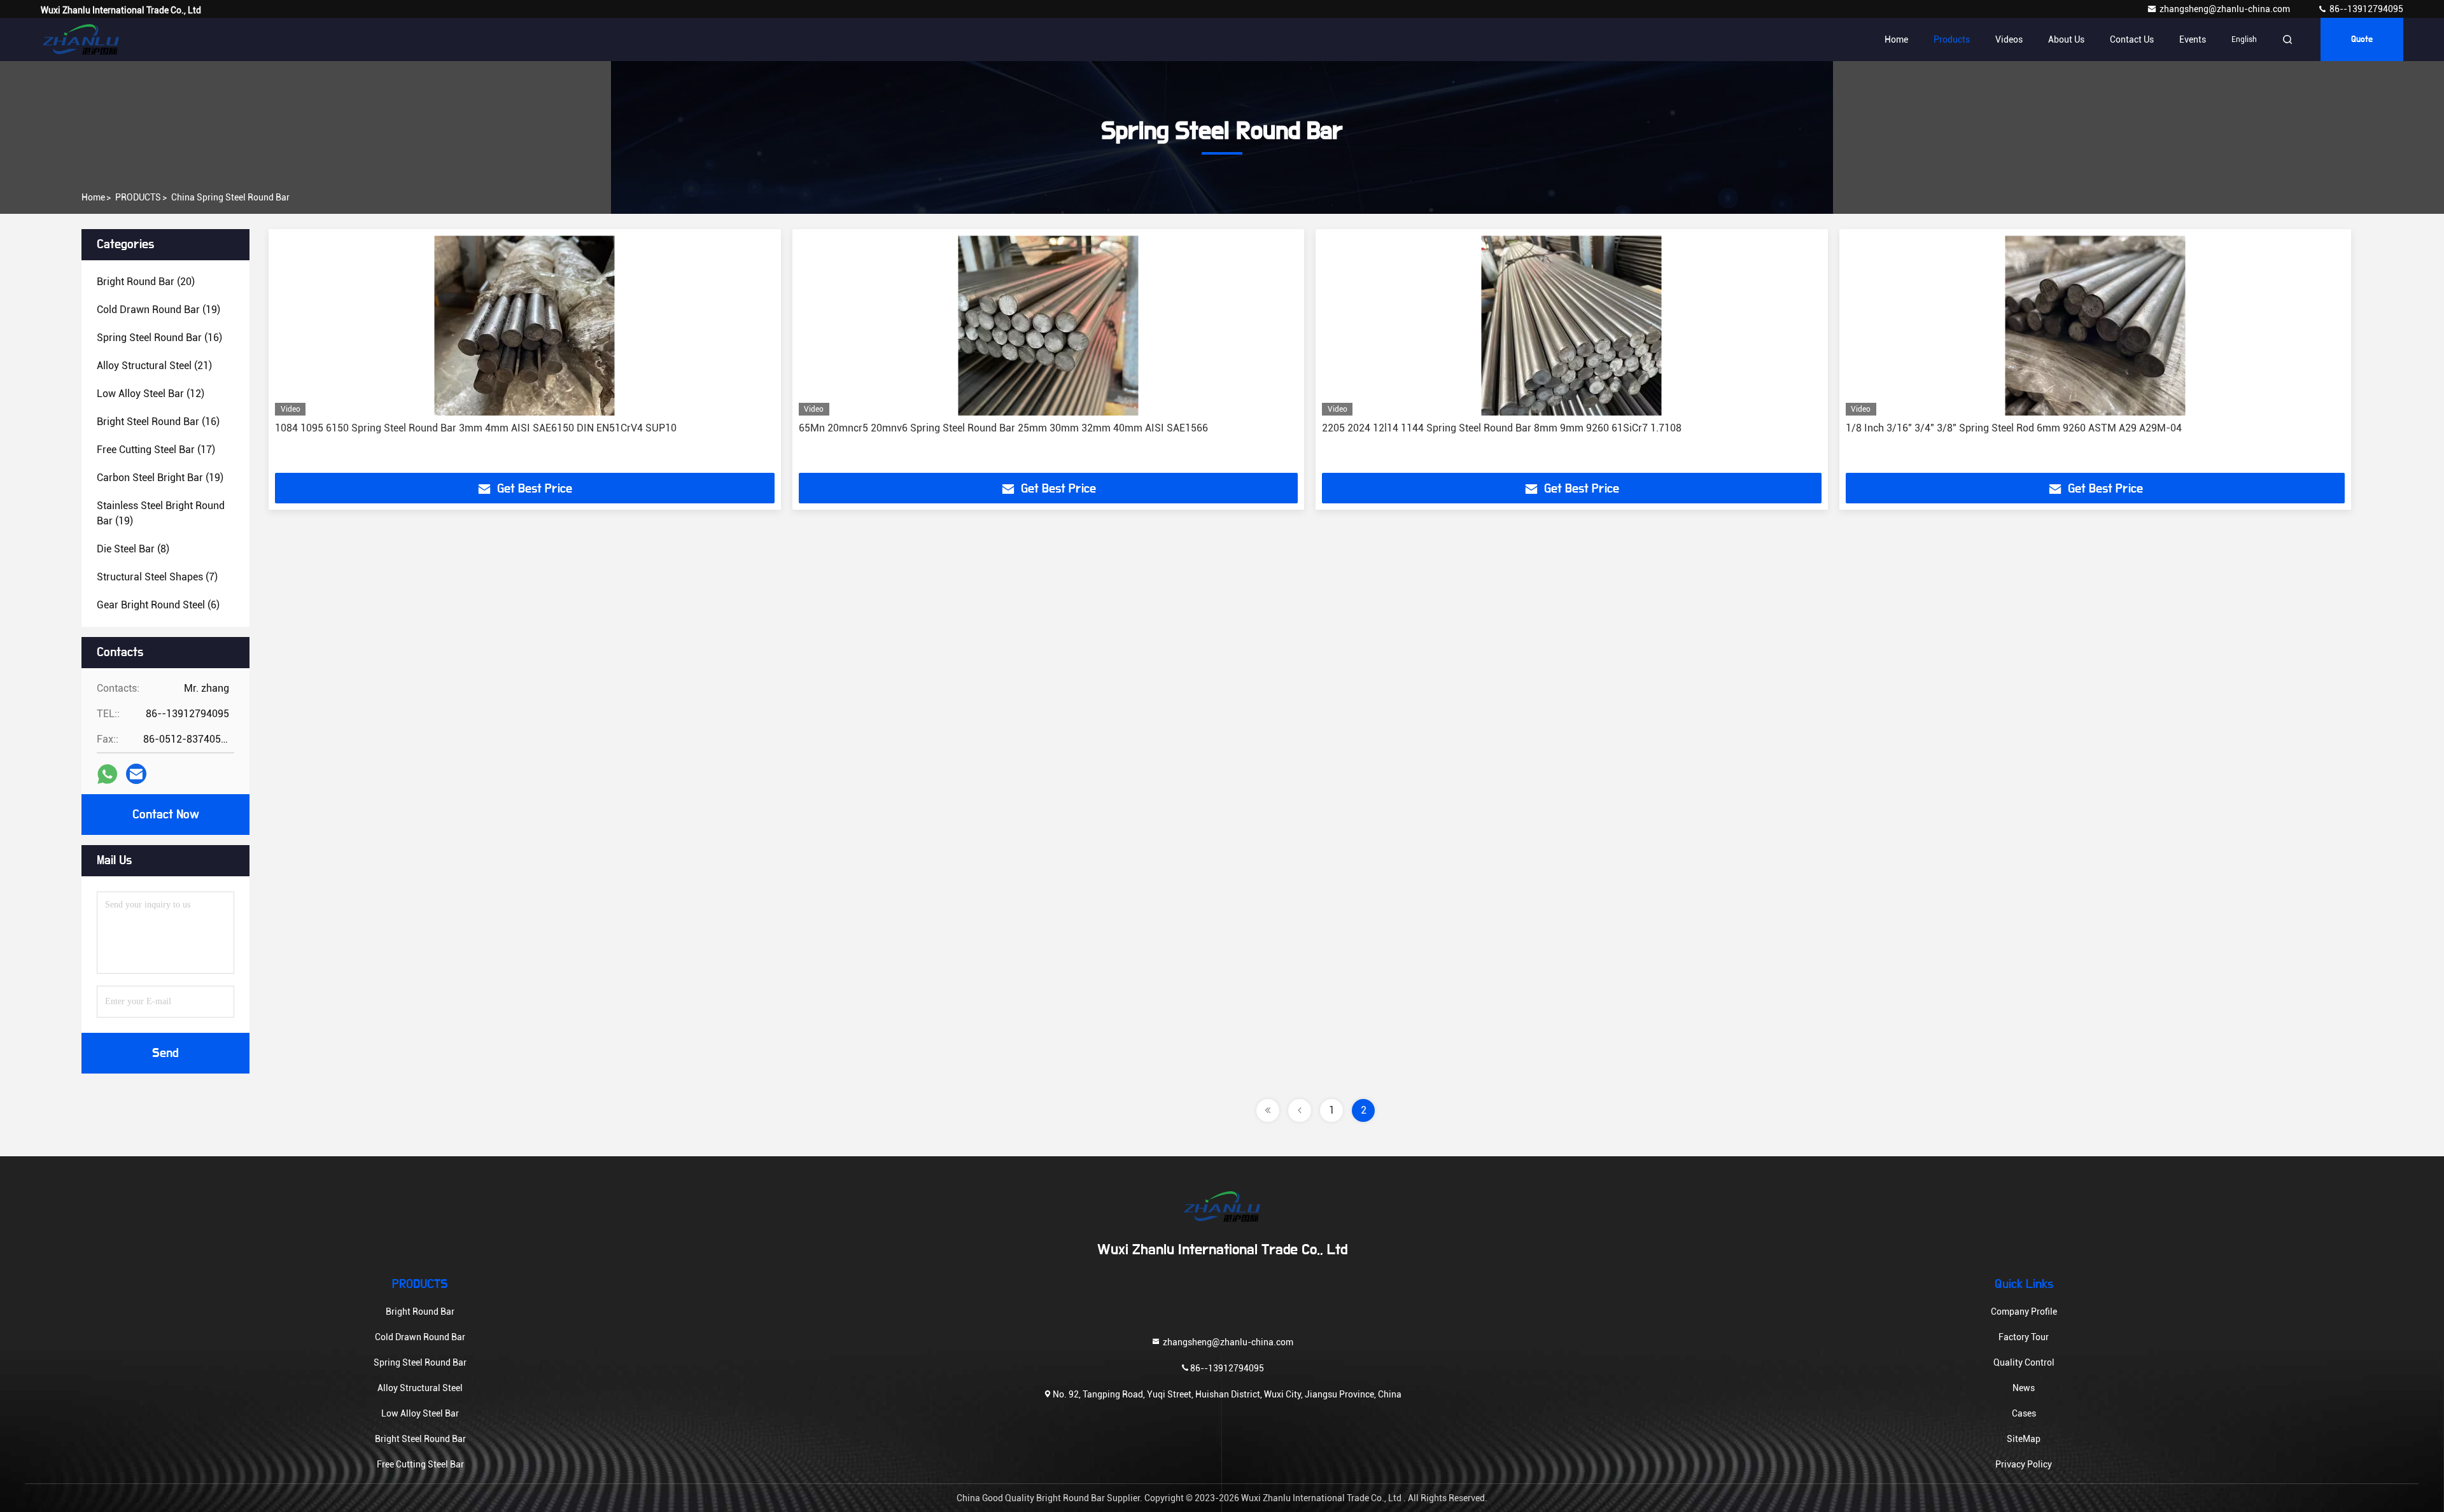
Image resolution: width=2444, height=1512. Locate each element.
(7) (157, 577)
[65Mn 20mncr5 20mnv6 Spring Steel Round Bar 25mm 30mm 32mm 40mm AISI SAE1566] (1049, 325)
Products (1952, 39)
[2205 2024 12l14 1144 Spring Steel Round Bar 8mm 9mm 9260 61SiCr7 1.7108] (1572, 325)
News (2024, 1388)
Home (1896, 39)
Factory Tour (2024, 1337)
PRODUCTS (138, 197)
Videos (2009, 39)
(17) (156, 450)
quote (2362, 39)
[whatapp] (107, 774)
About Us (2066, 39)
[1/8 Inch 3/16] (2096, 325)
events (2193, 39)
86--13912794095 (2365, 9)
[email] (136, 774)
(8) (133, 549)
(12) (151, 394)
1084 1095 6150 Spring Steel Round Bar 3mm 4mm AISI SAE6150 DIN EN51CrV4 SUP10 (476, 428)
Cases (2024, 1413)
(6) (158, 605)
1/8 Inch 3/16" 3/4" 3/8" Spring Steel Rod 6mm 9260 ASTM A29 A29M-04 (2014, 428)
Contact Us (2132, 39)
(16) (159, 338)
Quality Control (2024, 1362)
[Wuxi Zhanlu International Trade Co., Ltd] (81, 39)
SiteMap (2024, 1439)
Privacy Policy (2024, 1464)
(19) (158, 310)
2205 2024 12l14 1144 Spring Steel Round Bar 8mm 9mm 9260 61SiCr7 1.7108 (1502, 428)
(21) (154, 366)
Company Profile (2024, 1312)
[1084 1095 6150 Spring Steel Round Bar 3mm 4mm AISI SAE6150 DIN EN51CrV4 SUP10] (525, 325)
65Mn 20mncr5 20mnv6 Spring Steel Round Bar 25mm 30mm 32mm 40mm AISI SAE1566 (1003, 428)
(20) (146, 282)
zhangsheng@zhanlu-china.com (2226, 9)
